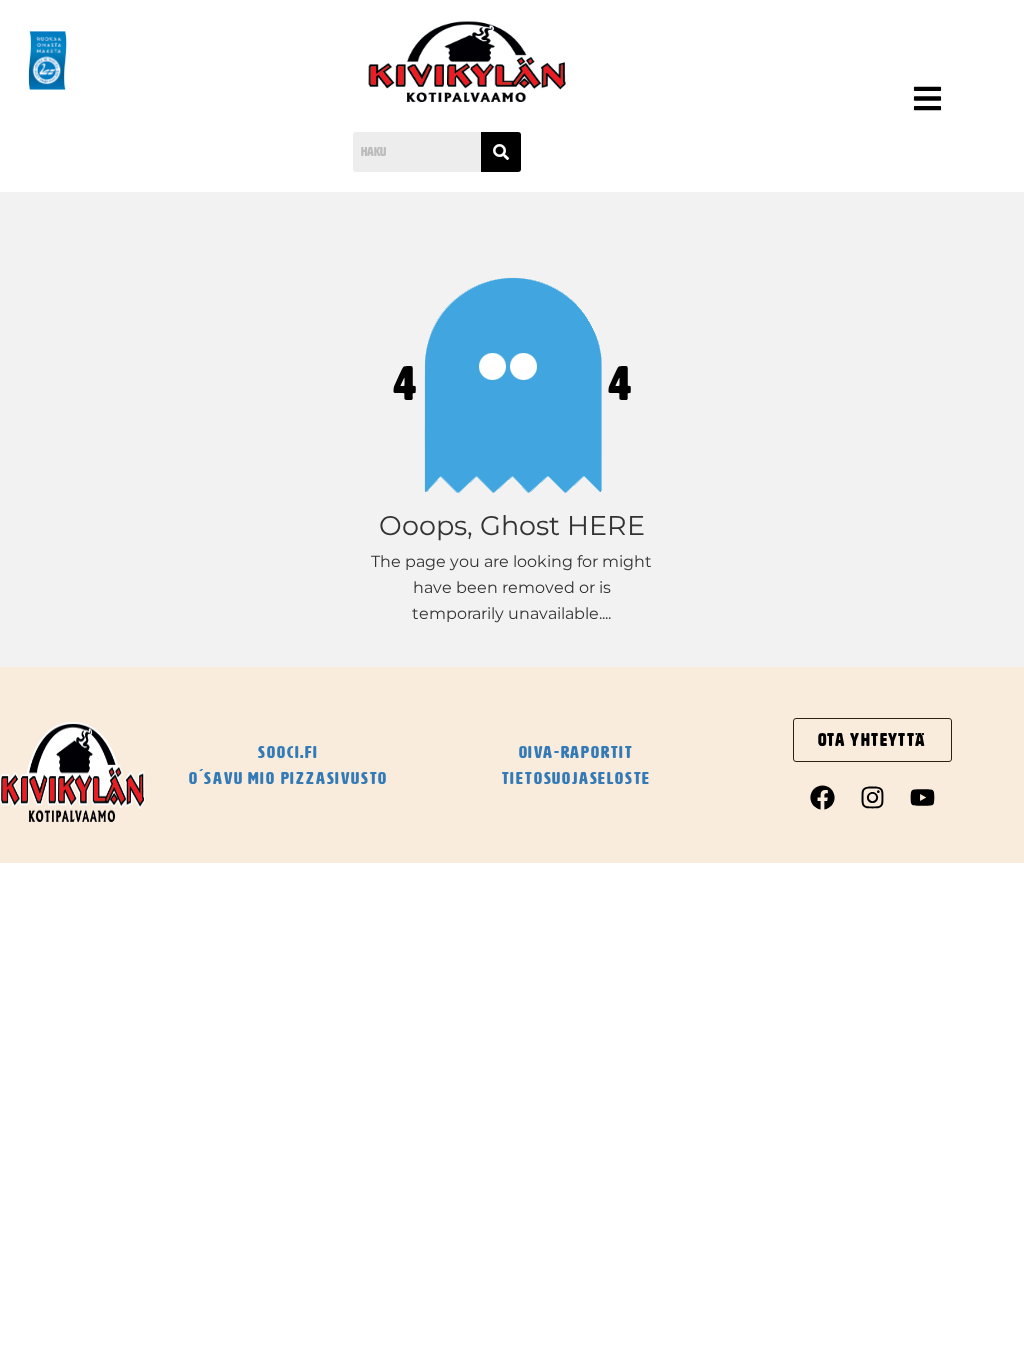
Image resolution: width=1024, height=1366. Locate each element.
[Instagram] (872, 797)
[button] (863, 101)
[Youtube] (922, 797)
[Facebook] (822, 797)
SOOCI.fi (288, 752)
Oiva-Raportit (576, 752)
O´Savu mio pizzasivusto (288, 778)
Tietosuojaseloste (577, 778)
